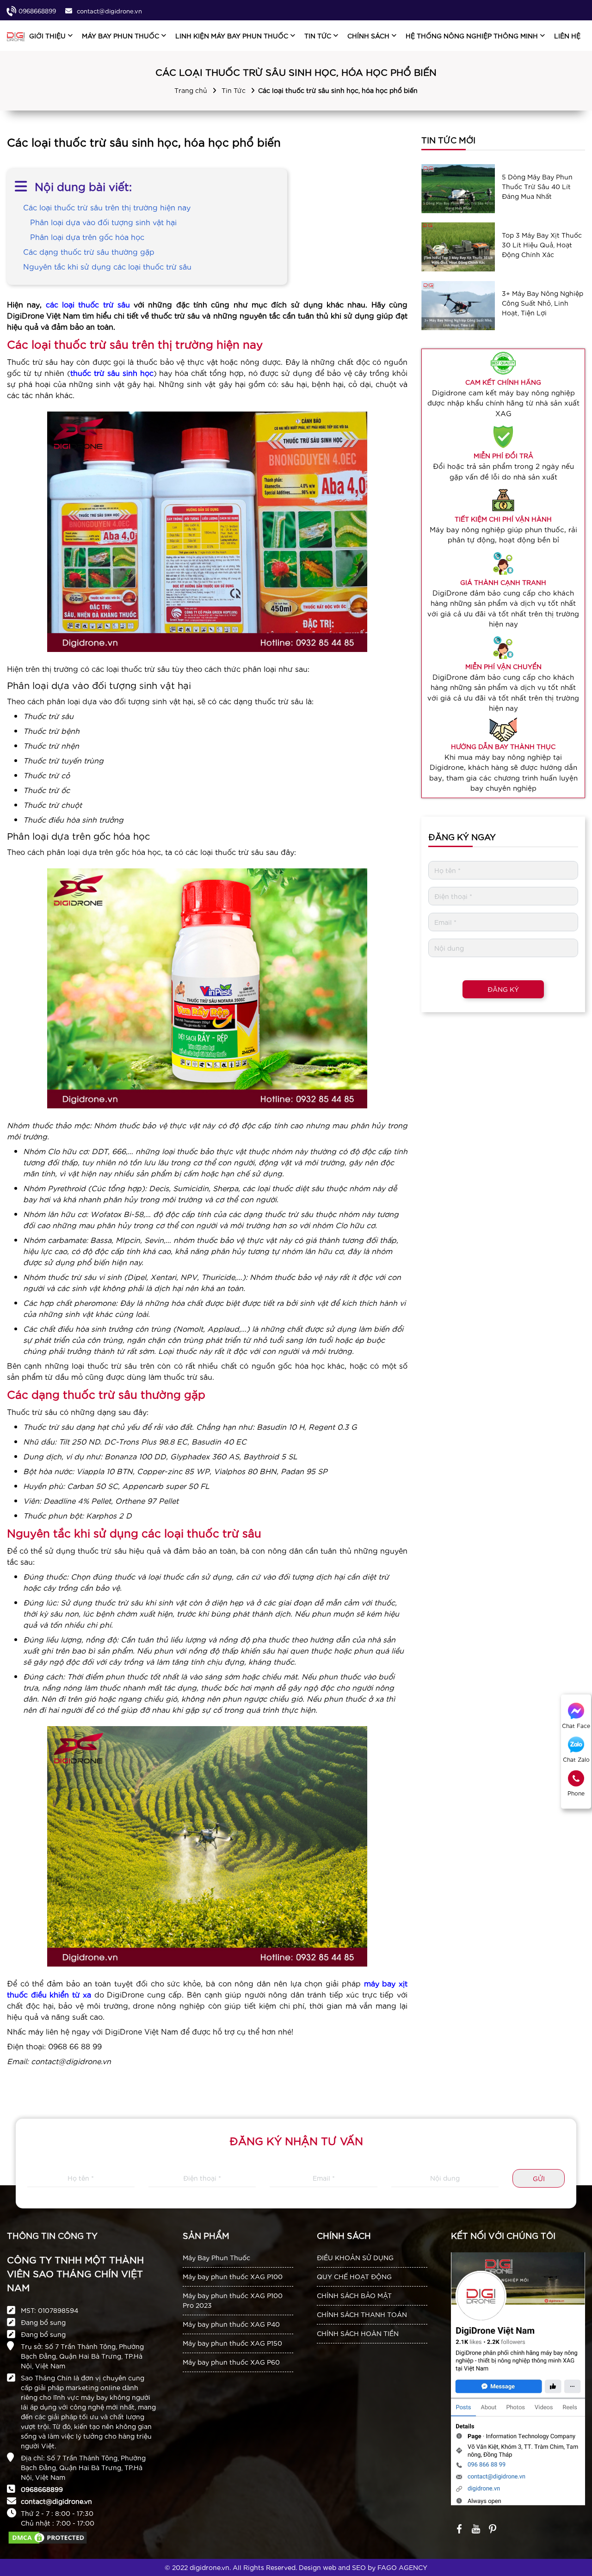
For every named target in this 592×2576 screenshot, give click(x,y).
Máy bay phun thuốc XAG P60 (231, 2362)
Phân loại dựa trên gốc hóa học (87, 237)
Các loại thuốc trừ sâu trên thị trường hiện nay (107, 207)
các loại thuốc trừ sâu (90, 304)
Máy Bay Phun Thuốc (216, 2257)
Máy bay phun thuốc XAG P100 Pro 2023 (233, 2300)
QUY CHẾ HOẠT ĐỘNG (354, 2276)
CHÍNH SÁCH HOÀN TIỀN (358, 2333)
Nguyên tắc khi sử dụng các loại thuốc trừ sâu (107, 266)
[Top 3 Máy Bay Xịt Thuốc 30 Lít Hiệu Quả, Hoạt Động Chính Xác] (458, 247)
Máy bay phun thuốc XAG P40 (231, 2324)
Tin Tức (234, 90)
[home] (16, 36)
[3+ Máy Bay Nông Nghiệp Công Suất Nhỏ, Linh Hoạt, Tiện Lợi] (458, 305)
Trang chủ (191, 90)
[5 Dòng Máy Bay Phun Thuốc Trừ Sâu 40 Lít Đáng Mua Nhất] (458, 189)
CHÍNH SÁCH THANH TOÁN (362, 2314)
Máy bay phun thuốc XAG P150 (232, 2343)
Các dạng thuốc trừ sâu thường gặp (89, 251)
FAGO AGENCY (402, 2567)
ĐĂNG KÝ (503, 989)
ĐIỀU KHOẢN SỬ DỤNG (355, 2257)
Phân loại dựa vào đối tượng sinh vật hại (103, 222)
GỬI (539, 2178)
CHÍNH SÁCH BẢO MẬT (354, 2295)
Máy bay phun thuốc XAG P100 (233, 2276)
